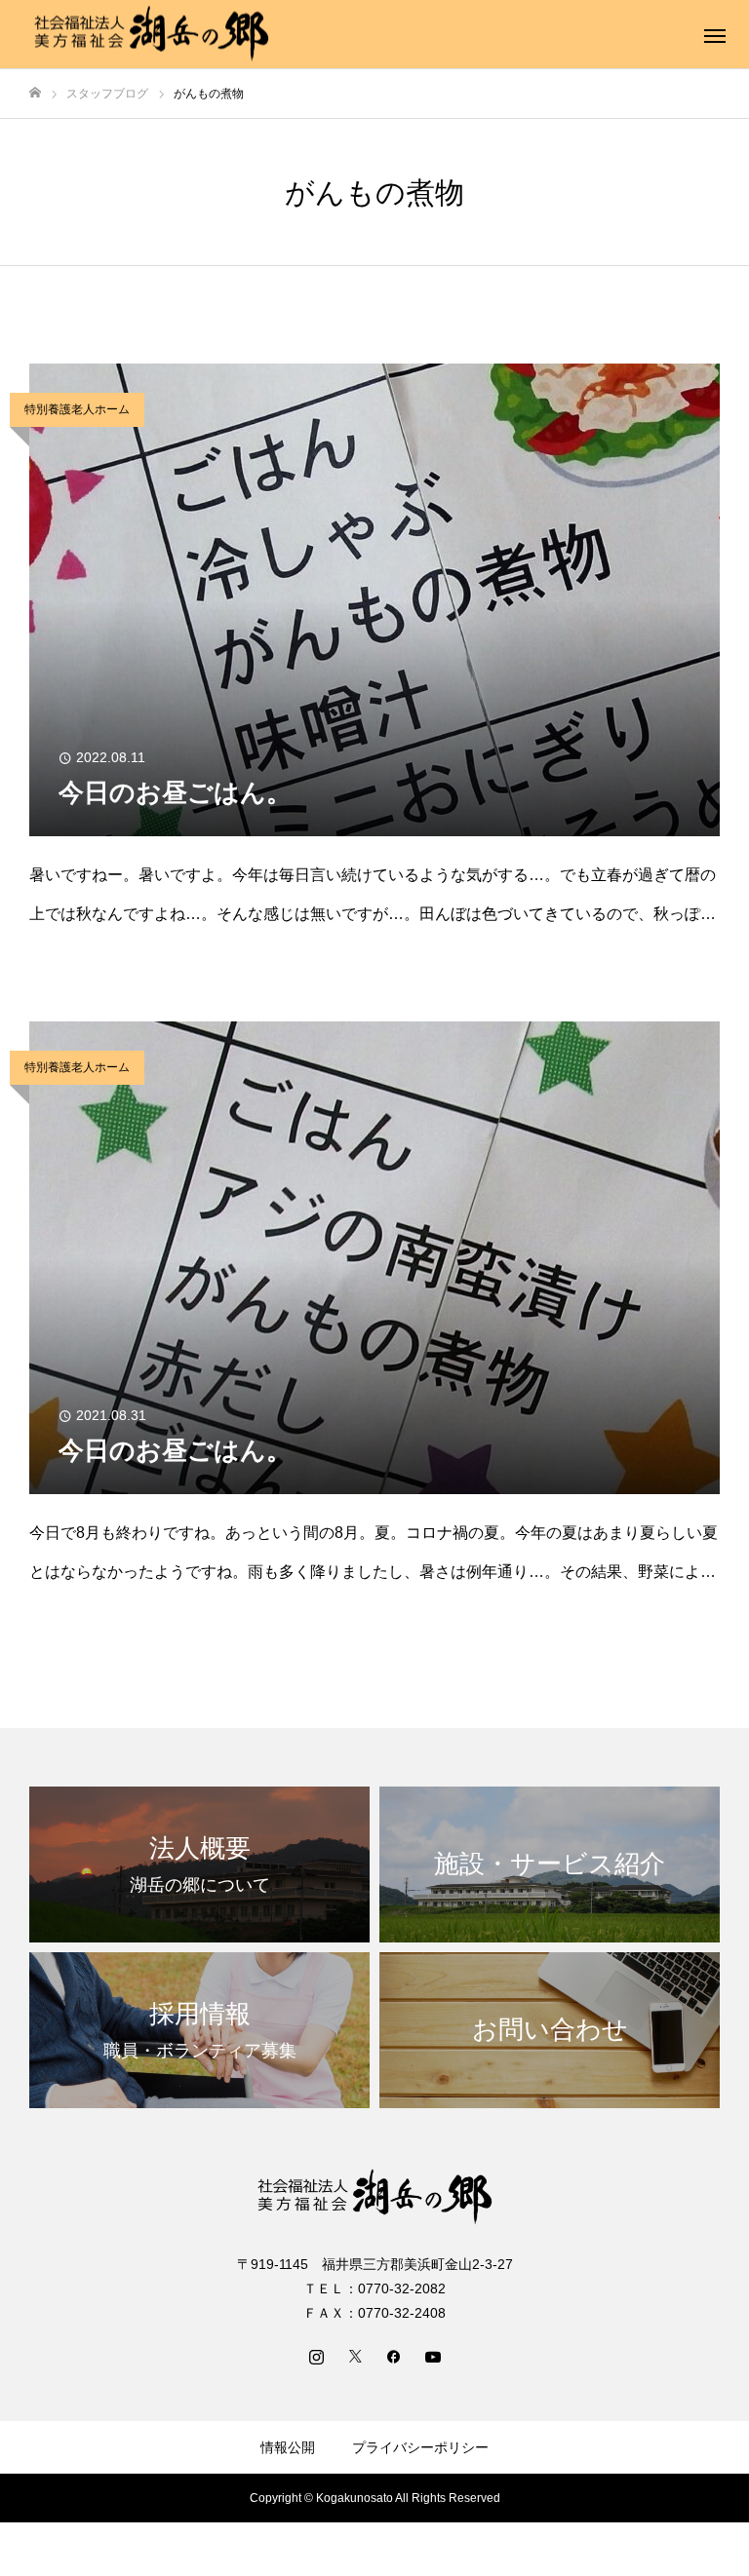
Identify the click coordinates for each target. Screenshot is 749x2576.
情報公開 (288, 2447)
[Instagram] (316, 2356)
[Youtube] (433, 2356)
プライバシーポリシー (420, 2447)
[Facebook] (394, 2356)
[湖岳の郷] (151, 35)
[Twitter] (355, 2356)
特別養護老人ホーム (77, 409)
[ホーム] (35, 93)
